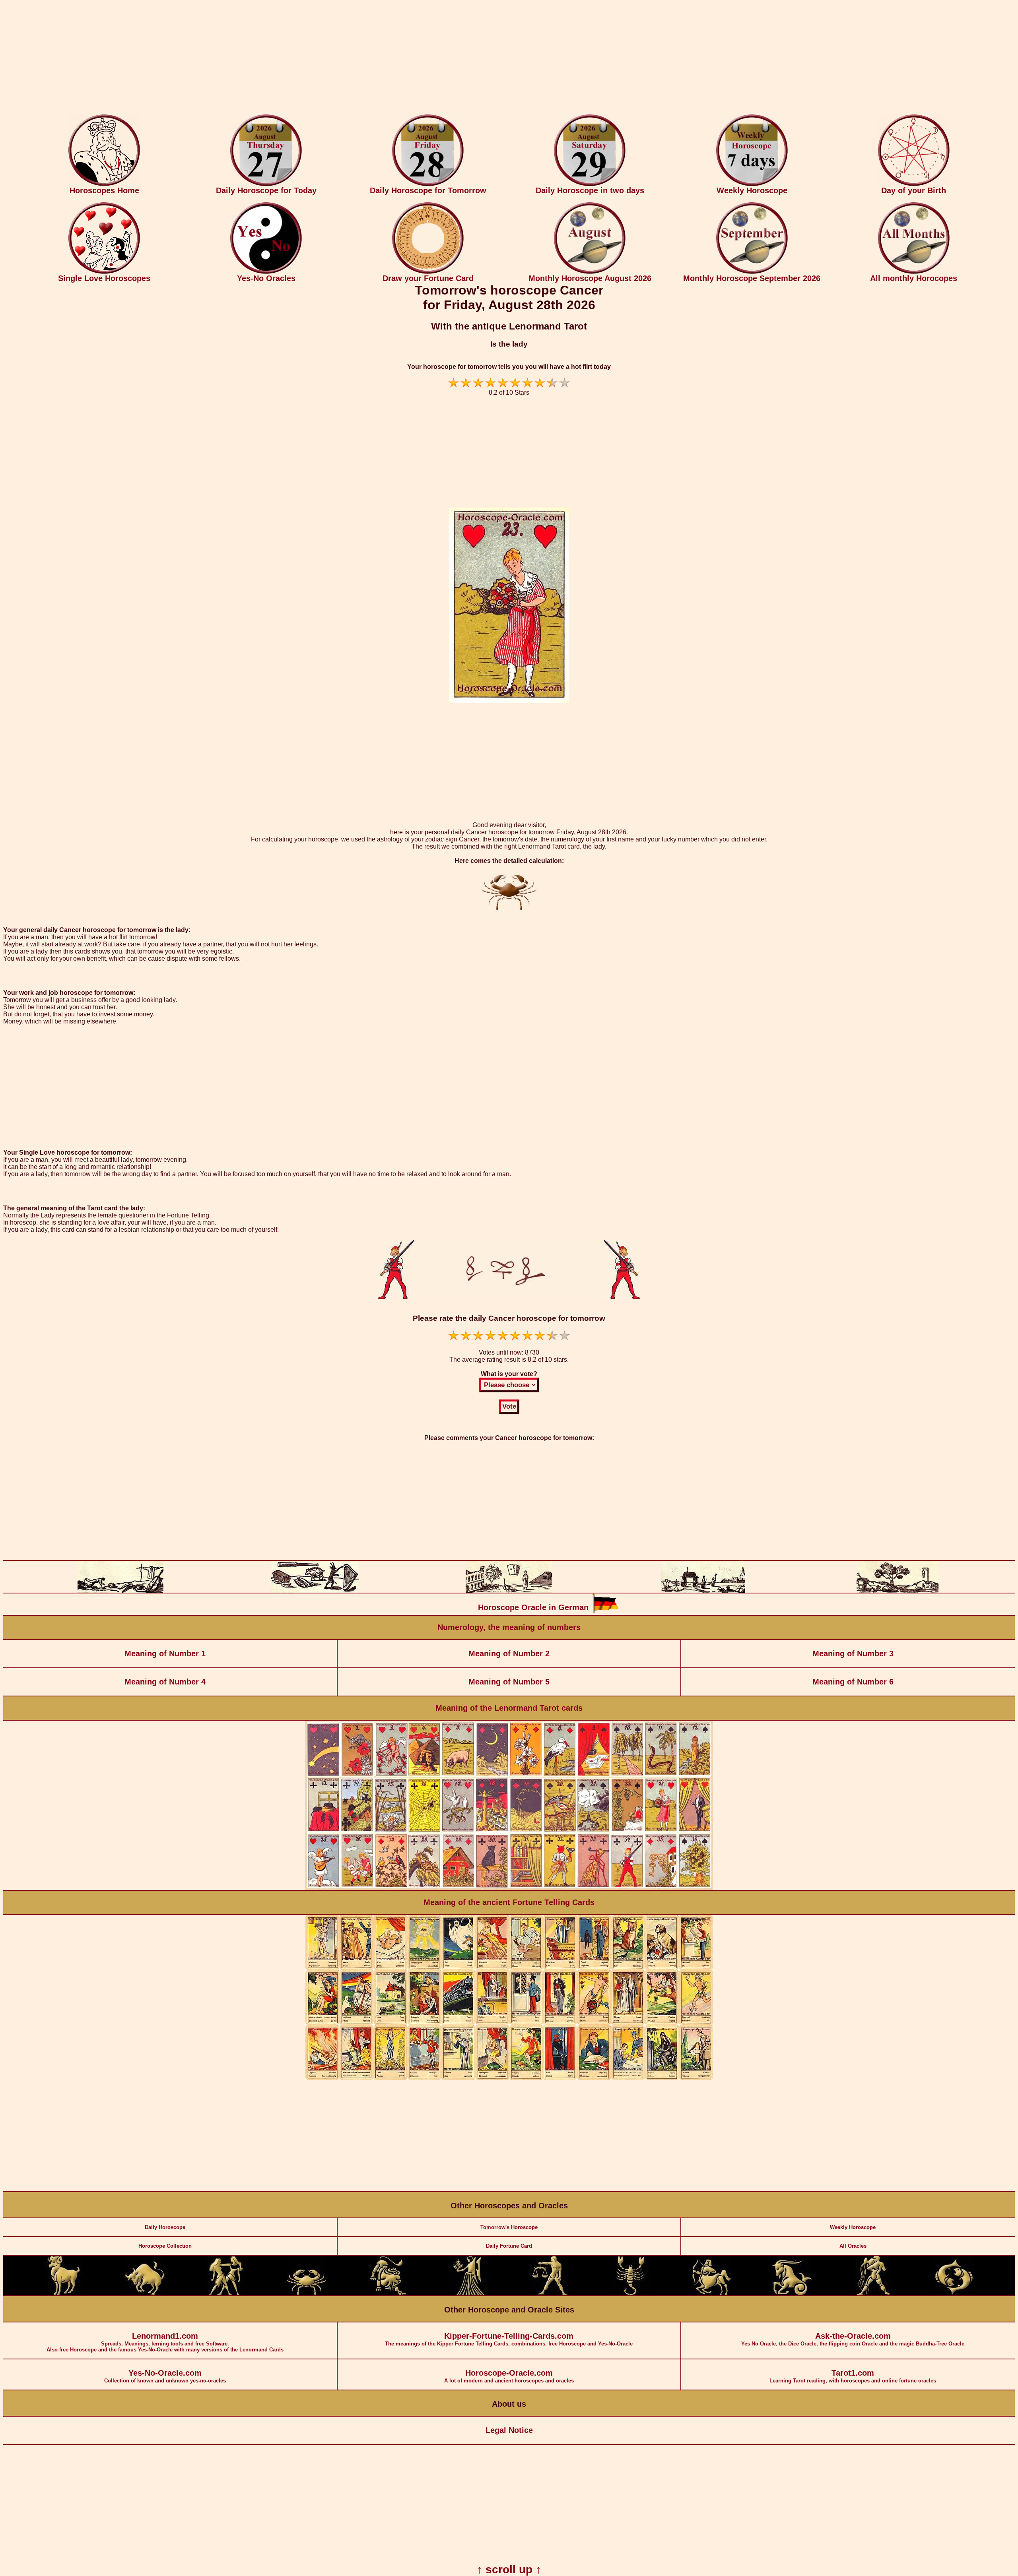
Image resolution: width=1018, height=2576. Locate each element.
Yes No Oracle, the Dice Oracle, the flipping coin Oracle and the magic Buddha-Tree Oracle (853, 2339)
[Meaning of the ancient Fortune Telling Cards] (509, 2078)
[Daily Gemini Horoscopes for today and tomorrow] (226, 2294)
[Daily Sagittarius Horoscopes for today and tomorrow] (711, 2294)
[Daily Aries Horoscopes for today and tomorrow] (64, 2294)
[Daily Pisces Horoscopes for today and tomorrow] (954, 2294)
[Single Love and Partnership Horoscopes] (104, 272)
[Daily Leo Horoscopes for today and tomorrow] (388, 2294)
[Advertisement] (509, 59)
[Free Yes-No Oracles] (266, 272)
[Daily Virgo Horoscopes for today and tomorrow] (468, 2294)
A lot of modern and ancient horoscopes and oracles (509, 2376)
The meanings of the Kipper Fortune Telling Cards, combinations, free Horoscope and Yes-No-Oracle (509, 2339)
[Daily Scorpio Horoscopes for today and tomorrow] (630, 2294)
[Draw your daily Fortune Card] (428, 272)
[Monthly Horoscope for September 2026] (752, 272)
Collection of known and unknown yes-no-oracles (165, 2376)
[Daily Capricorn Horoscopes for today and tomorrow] (792, 2294)
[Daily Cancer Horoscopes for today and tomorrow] (307, 2294)
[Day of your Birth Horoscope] (914, 184)
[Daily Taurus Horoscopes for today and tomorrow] (145, 2294)
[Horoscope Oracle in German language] (605, 1612)
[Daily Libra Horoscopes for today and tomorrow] (550, 2294)
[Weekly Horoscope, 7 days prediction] (752, 184)
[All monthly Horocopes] (914, 272)
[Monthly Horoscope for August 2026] (590, 272)
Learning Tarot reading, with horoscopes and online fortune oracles (853, 2376)
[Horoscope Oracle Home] (104, 184)
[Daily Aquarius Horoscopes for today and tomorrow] (873, 2294)
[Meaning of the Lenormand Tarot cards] (509, 1888)
